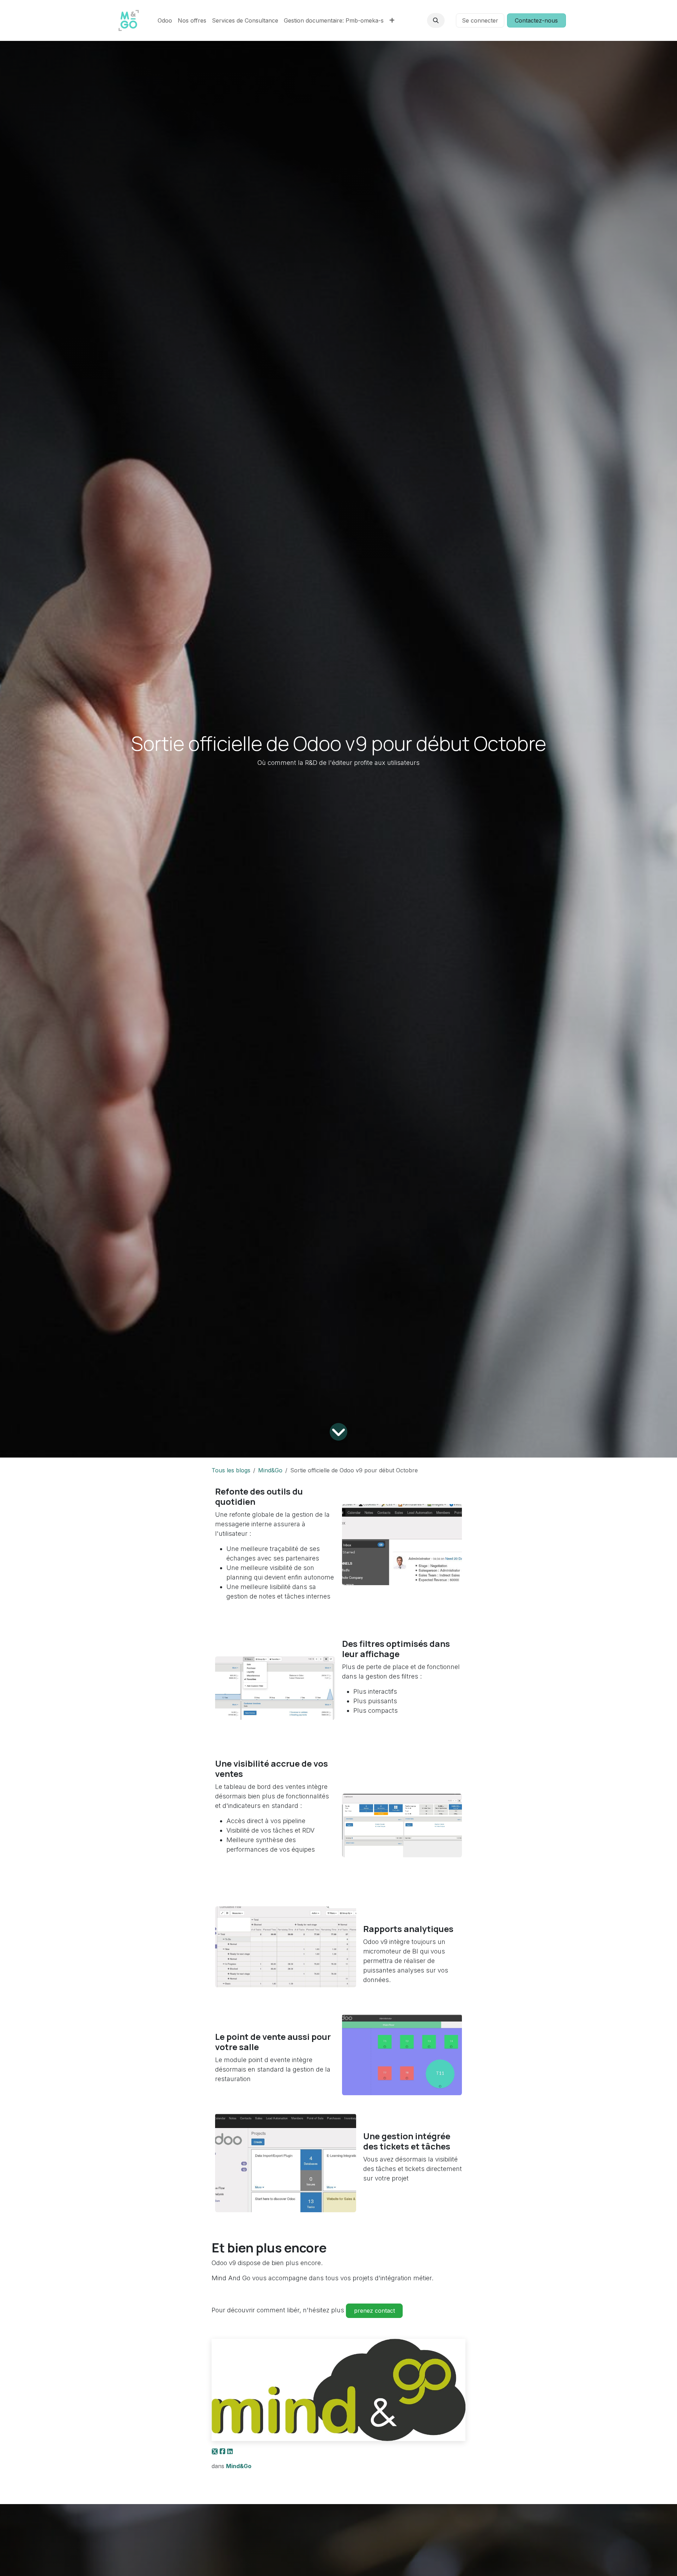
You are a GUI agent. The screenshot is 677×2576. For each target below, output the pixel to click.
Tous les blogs (231, 1470)
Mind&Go (270, 1470)
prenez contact (374, 2311)
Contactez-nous (536, 20)
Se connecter (480, 20)
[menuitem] (165, 20)
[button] (436, 20)
